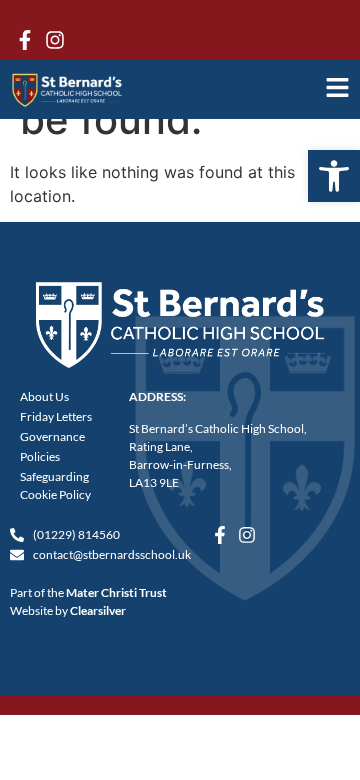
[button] (334, 176)
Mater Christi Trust (116, 592)
